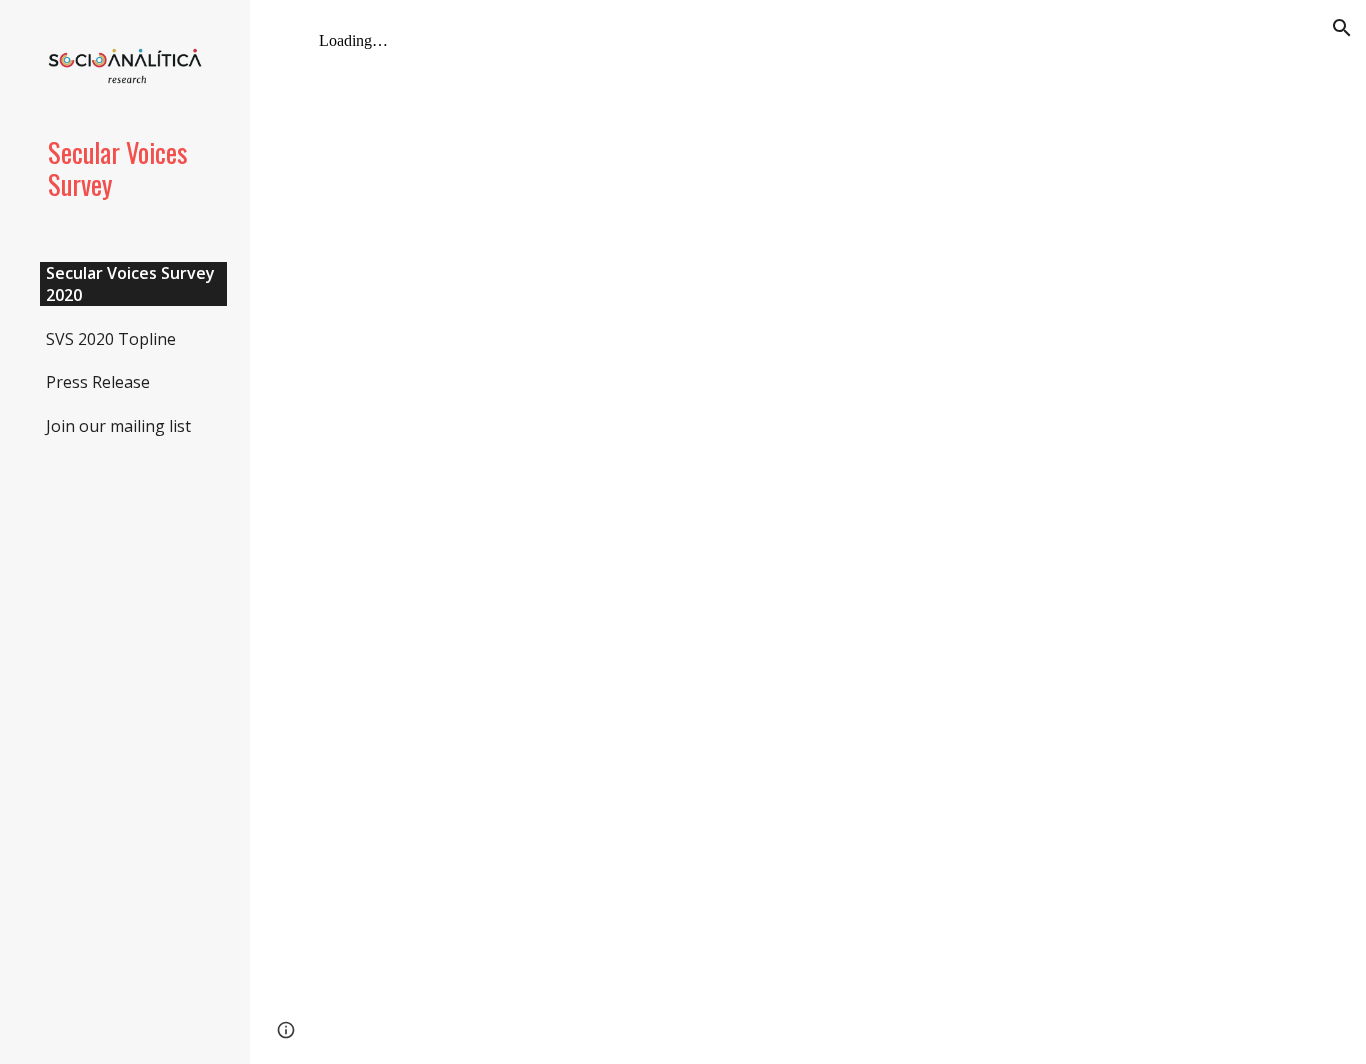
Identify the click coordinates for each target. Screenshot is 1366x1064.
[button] (1342, 28)
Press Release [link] (98, 382)
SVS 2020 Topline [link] (111, 339)
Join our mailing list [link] (118, 426)
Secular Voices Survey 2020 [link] (130, 284)
